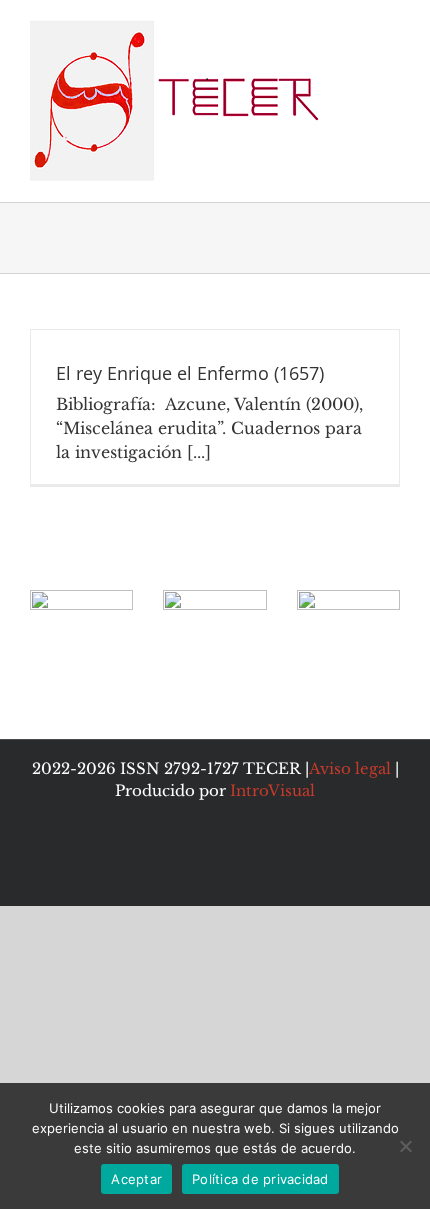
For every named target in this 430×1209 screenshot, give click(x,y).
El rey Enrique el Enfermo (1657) (190, 373)
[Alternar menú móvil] (392, 30)
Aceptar (136, 1179)
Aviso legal (350, 768)
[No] (405, 1146)
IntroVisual (272, 790)
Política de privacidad (260, 1179)
